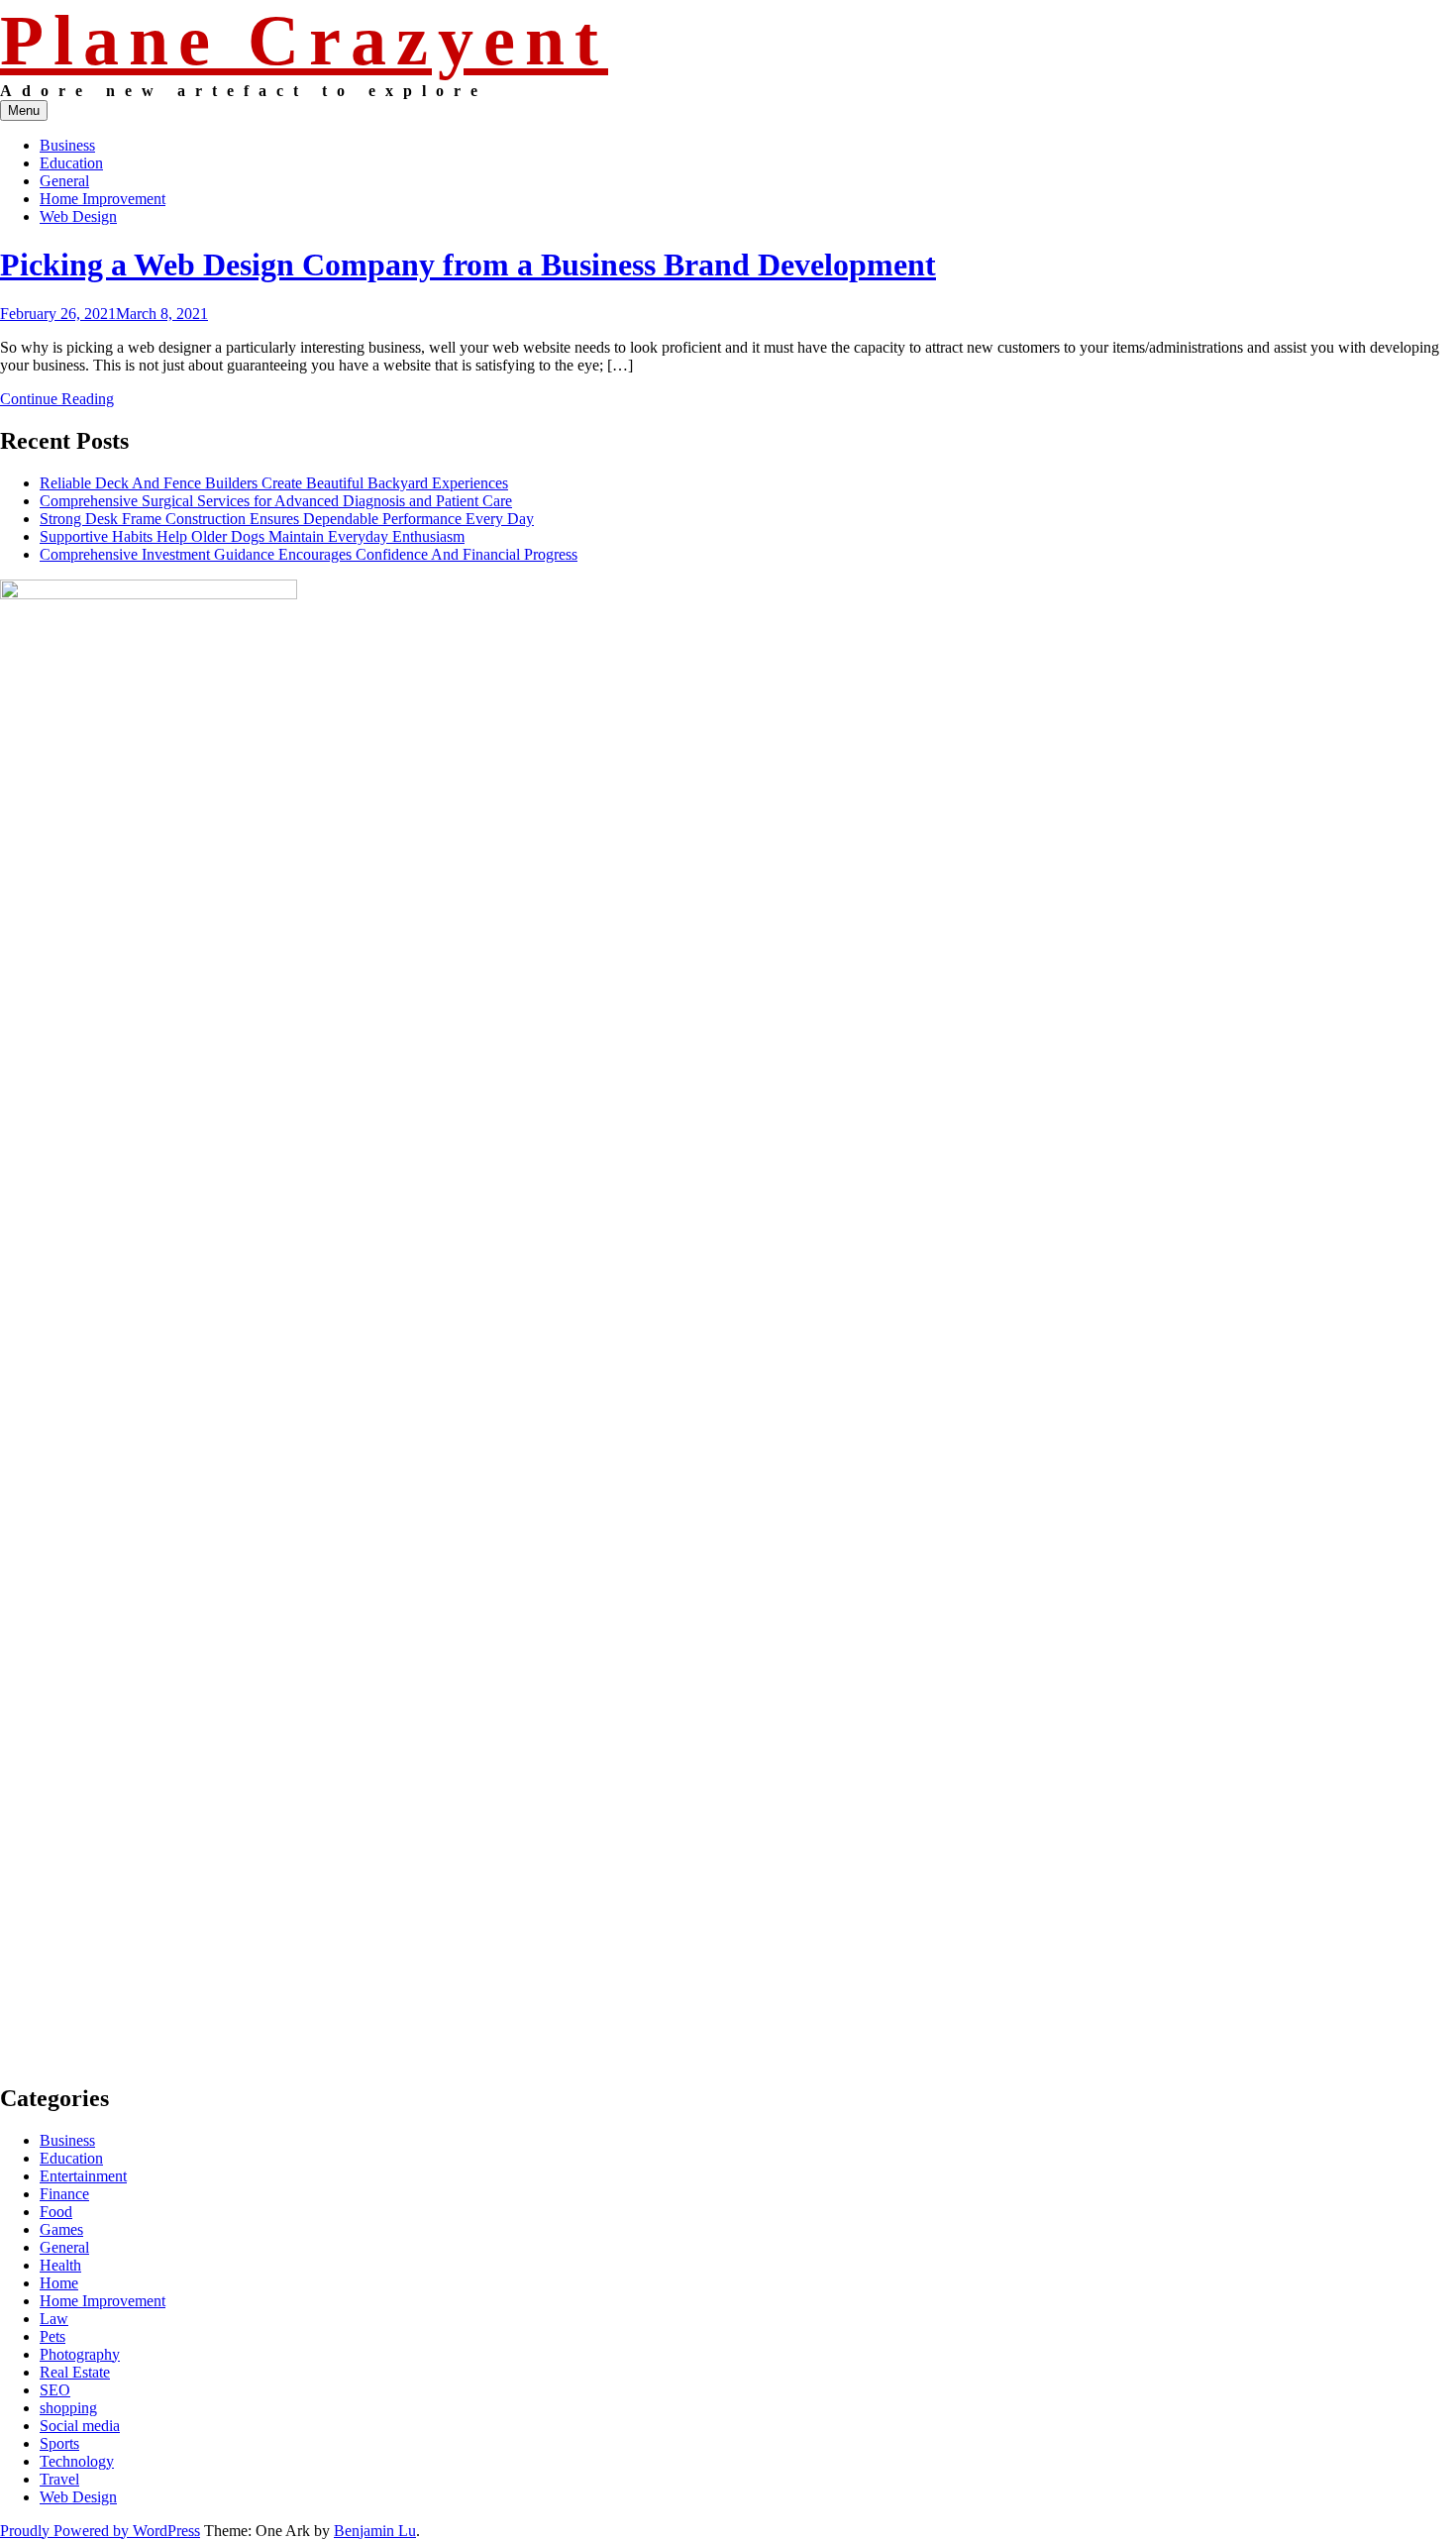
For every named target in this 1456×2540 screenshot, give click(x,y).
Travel (59, 2479)
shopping (68, 2408)
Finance (64, 2194)
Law (54, 2319)
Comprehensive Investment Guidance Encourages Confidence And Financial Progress (309, 554)
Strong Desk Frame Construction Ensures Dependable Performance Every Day (287, 519)
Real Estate (75, 2372)
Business (67, 145)
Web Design (78, 216)
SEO (55, 2390)
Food (56, 2212)
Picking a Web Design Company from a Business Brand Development (468, 265)
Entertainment (83, 2176)
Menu (24, 110)
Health (60, 2265)
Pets (52, 2336)
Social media (80, 2426)
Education (71, 163)
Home (59, 2283)
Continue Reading (57, 399)
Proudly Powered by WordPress (100, 2531)
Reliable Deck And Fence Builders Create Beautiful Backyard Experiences (274, 483)
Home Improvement (103, 199)
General (64, 181)
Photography (80, 2354)
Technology (77, 2461)
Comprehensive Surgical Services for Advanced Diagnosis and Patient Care (276, 501)
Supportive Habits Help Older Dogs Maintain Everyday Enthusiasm (252, 536)
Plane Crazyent (304, 41)
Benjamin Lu (375, 2531)
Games (61, 2229)
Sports (59, 2443)
